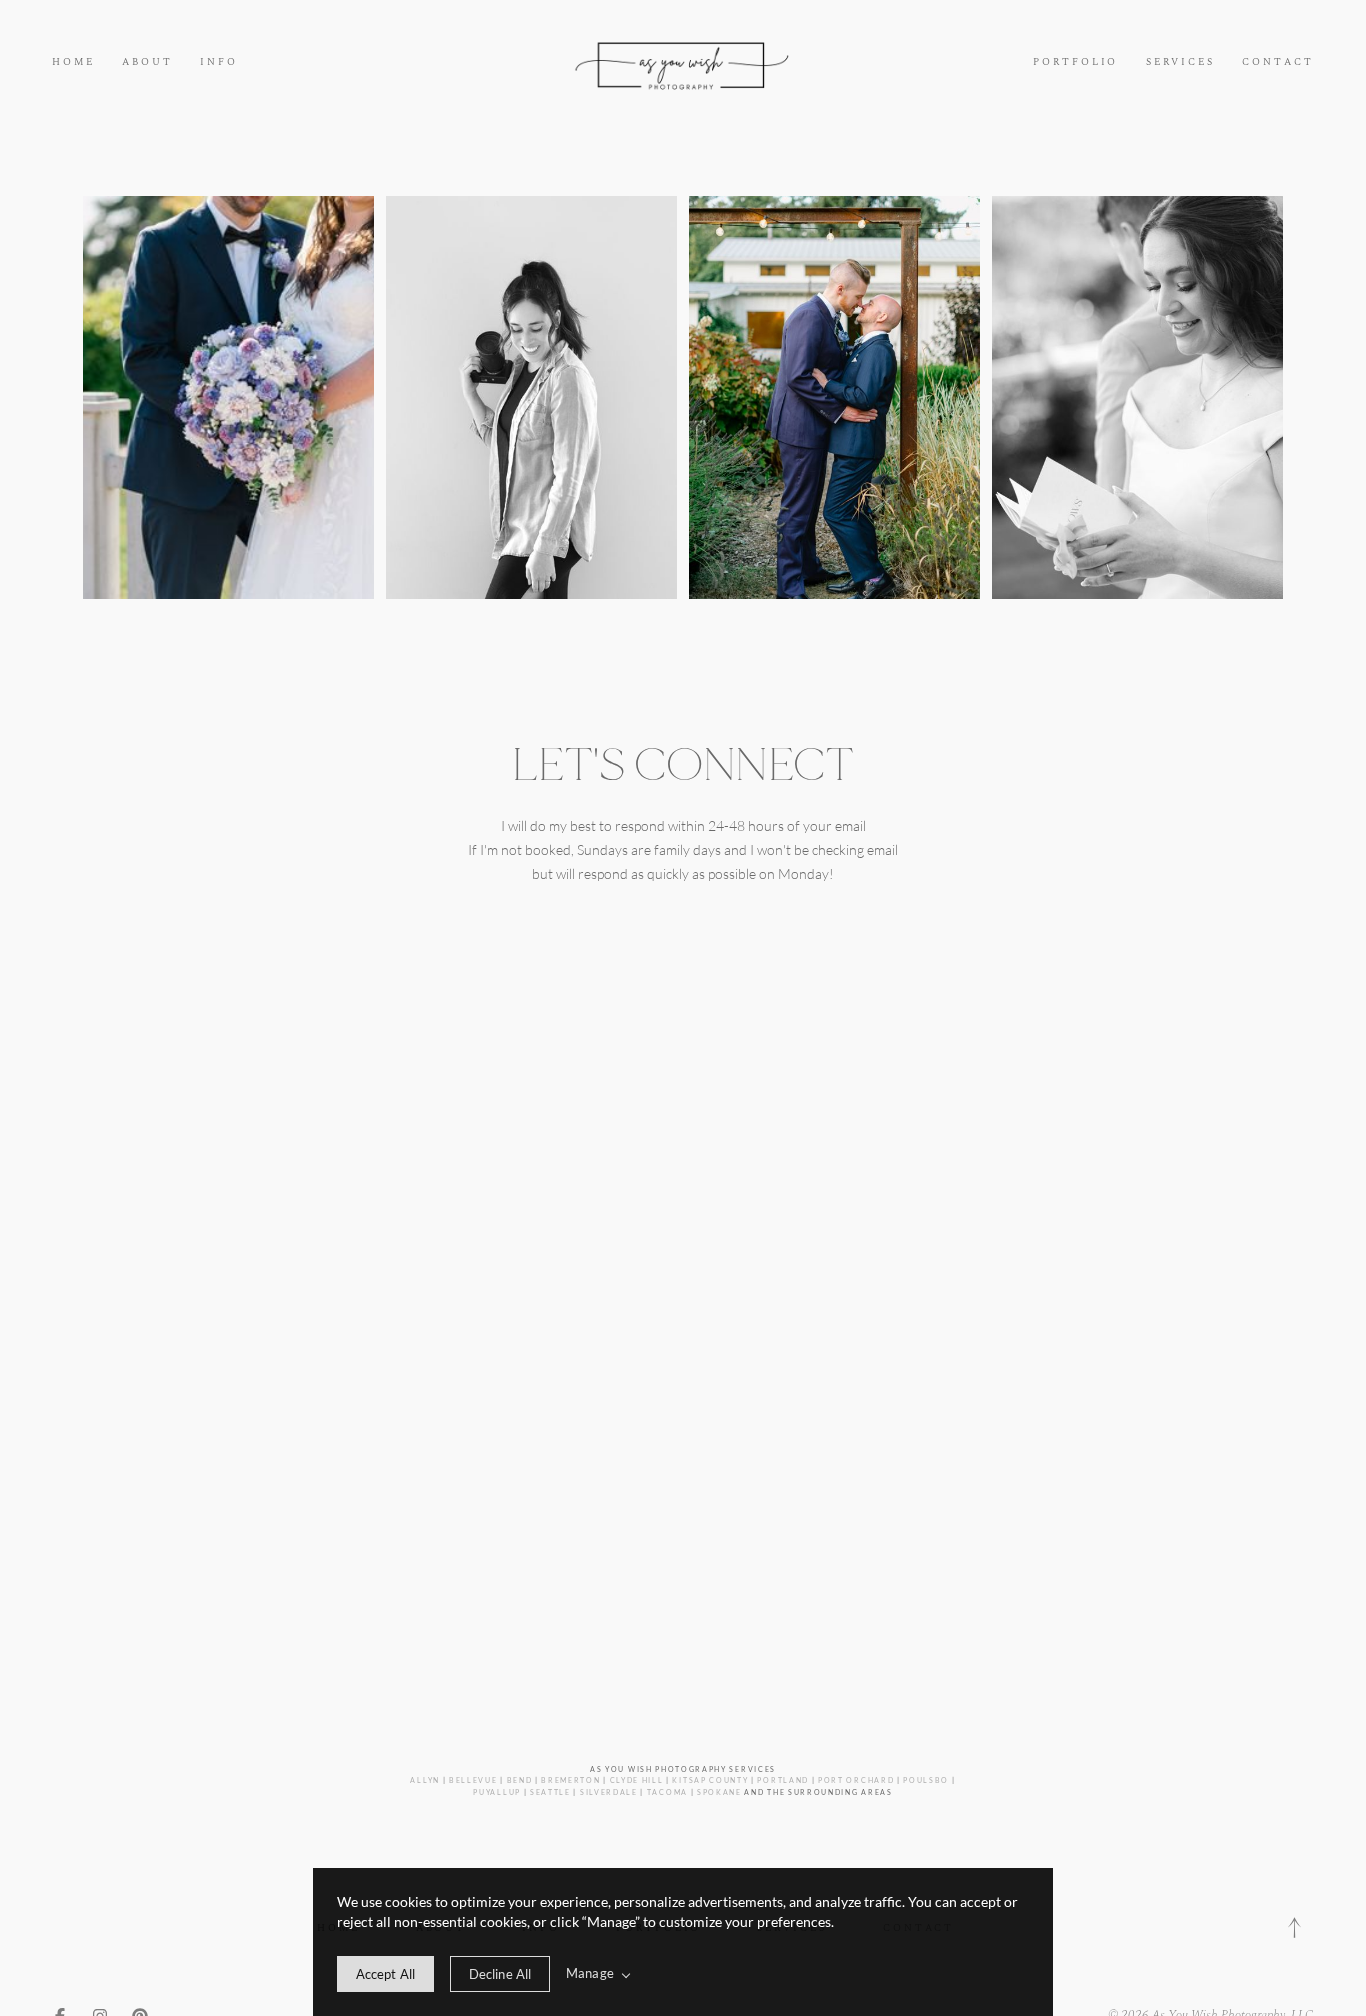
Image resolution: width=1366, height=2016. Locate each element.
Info (219, 62)
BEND (520, 1780)
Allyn (424, 1780)
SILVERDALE (609, 1792)
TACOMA (667, 1792)
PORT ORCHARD (856, 1780)
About (147, 62)
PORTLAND (783, 1780)
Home (73, 62)
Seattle (550, 1792)
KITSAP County (710, 1780)
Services (1180, 62)
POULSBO (926, 1780)
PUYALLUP (497, 1792)
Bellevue (473, 1780)
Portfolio (1075, 62)
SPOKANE (719, 1792)
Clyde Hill (637, 1780)
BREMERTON (570, 1780)
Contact (1278, 62)
